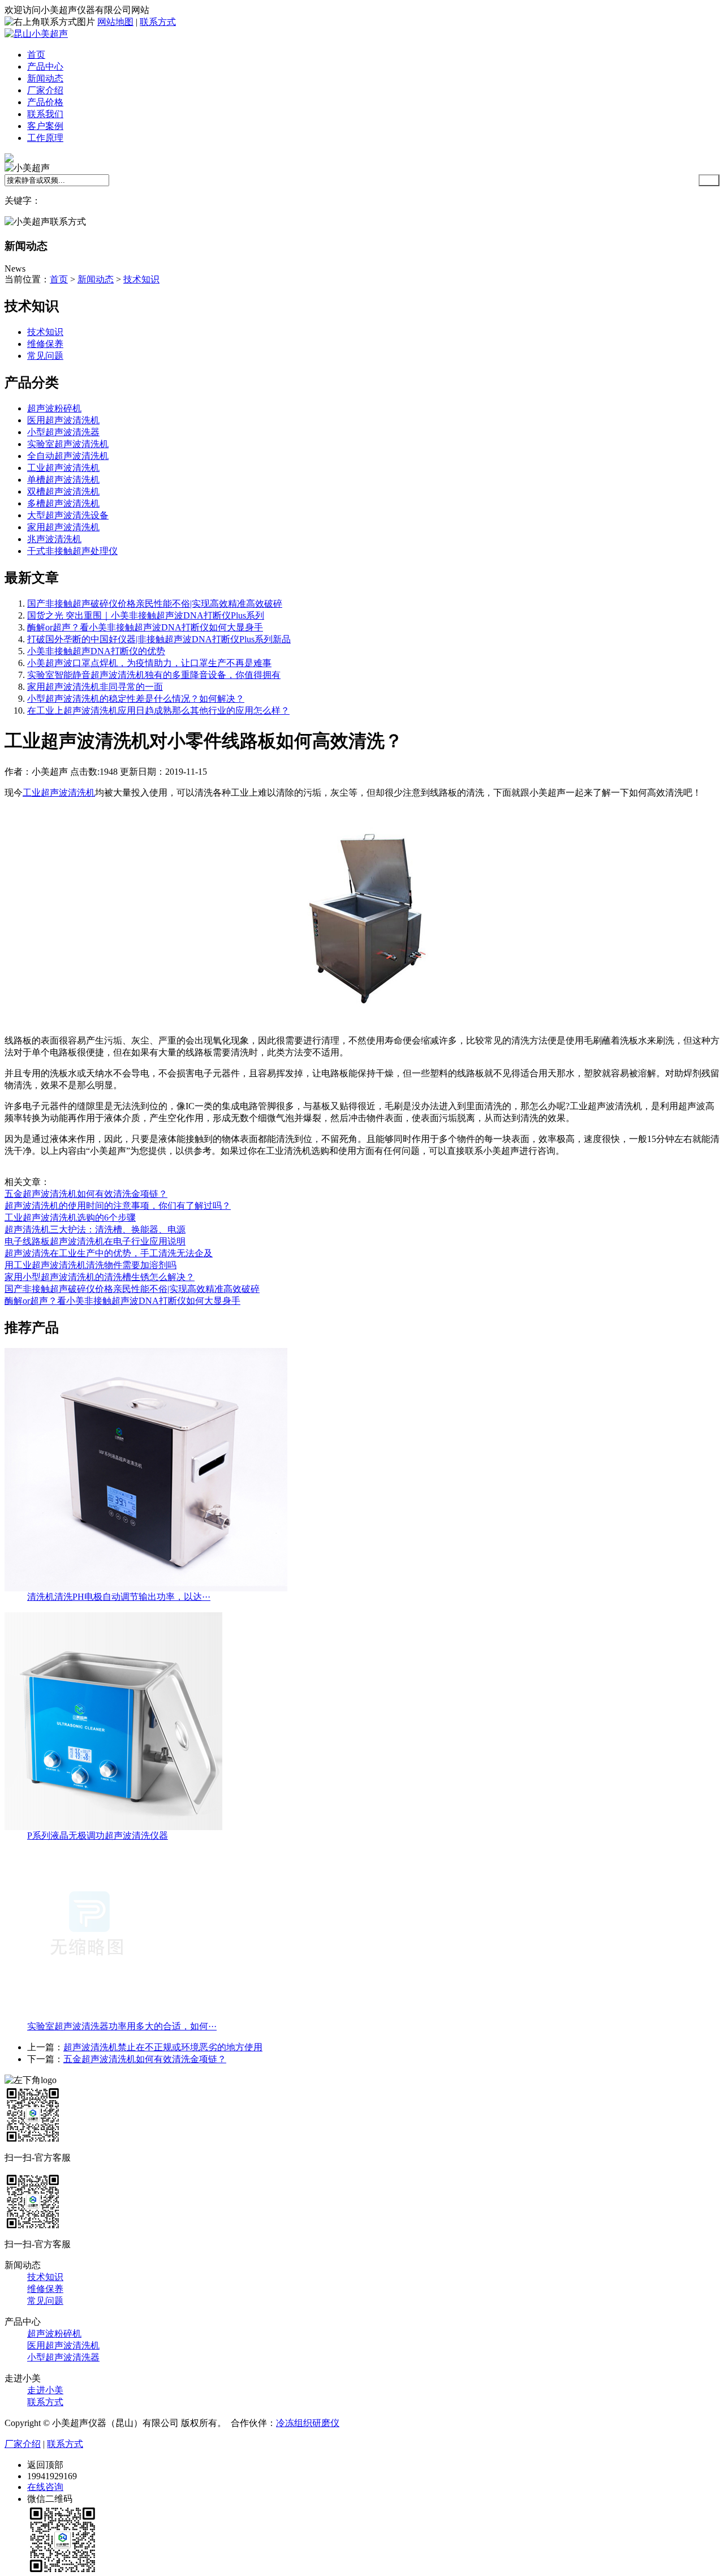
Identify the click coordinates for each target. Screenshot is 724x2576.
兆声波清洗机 (54, 539)
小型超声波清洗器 (63, 432)
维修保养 (45, 344)
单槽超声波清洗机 (63, 480)
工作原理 (45, 138)
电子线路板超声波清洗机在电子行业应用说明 (95, 1241)
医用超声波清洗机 (63, 420)
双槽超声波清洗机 (63, 491)
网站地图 (115, 22)
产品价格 (45, 102)
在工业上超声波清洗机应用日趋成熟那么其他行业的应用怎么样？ (158, 710)
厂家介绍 (45, 90)
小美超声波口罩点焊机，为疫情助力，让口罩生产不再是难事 (149, 663)
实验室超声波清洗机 (68, 444)
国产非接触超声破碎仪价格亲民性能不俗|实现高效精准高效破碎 (155, 604)
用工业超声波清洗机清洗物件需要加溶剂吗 (90, 1265)
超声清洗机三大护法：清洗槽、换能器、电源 (95, 1229)
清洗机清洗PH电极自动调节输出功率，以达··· (119, 1597)
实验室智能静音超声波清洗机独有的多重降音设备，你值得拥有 (154, 675)
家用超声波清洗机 (63, 527)
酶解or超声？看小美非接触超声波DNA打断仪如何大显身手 (145, 627)
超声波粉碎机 (54, 408)
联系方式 (158, 22)
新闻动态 (45, 78)
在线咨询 (45, 2487)
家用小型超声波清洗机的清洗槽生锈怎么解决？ (100, 1277)
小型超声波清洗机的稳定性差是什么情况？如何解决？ (136, 699)
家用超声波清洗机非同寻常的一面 (95, 687)
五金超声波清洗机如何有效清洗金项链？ (86, 1194)
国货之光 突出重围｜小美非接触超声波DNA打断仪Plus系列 (146, 615)
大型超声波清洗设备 (68, 515)
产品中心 (45, 66)
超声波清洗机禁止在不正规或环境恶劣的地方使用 (163, 2047)
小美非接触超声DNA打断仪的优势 (96, 651)
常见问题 (45, 356)
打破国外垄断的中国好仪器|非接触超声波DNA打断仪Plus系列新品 (159, 639)
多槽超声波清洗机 (63, 503)
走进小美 (45, 2390)
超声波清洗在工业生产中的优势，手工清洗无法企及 (109, 1253)
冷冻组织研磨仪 (308, 2423)
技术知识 (141, 279)
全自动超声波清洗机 (68, 456)
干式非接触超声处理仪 (72, 551)
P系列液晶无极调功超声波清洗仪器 (98, 1836)
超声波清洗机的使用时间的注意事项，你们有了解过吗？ (118, 1206)
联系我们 (45, 114)
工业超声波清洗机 (63, 468)
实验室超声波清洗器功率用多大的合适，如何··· (122, 2026)
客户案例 (45, 126)
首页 (36, 55)
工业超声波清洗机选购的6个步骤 (70, 1218)
